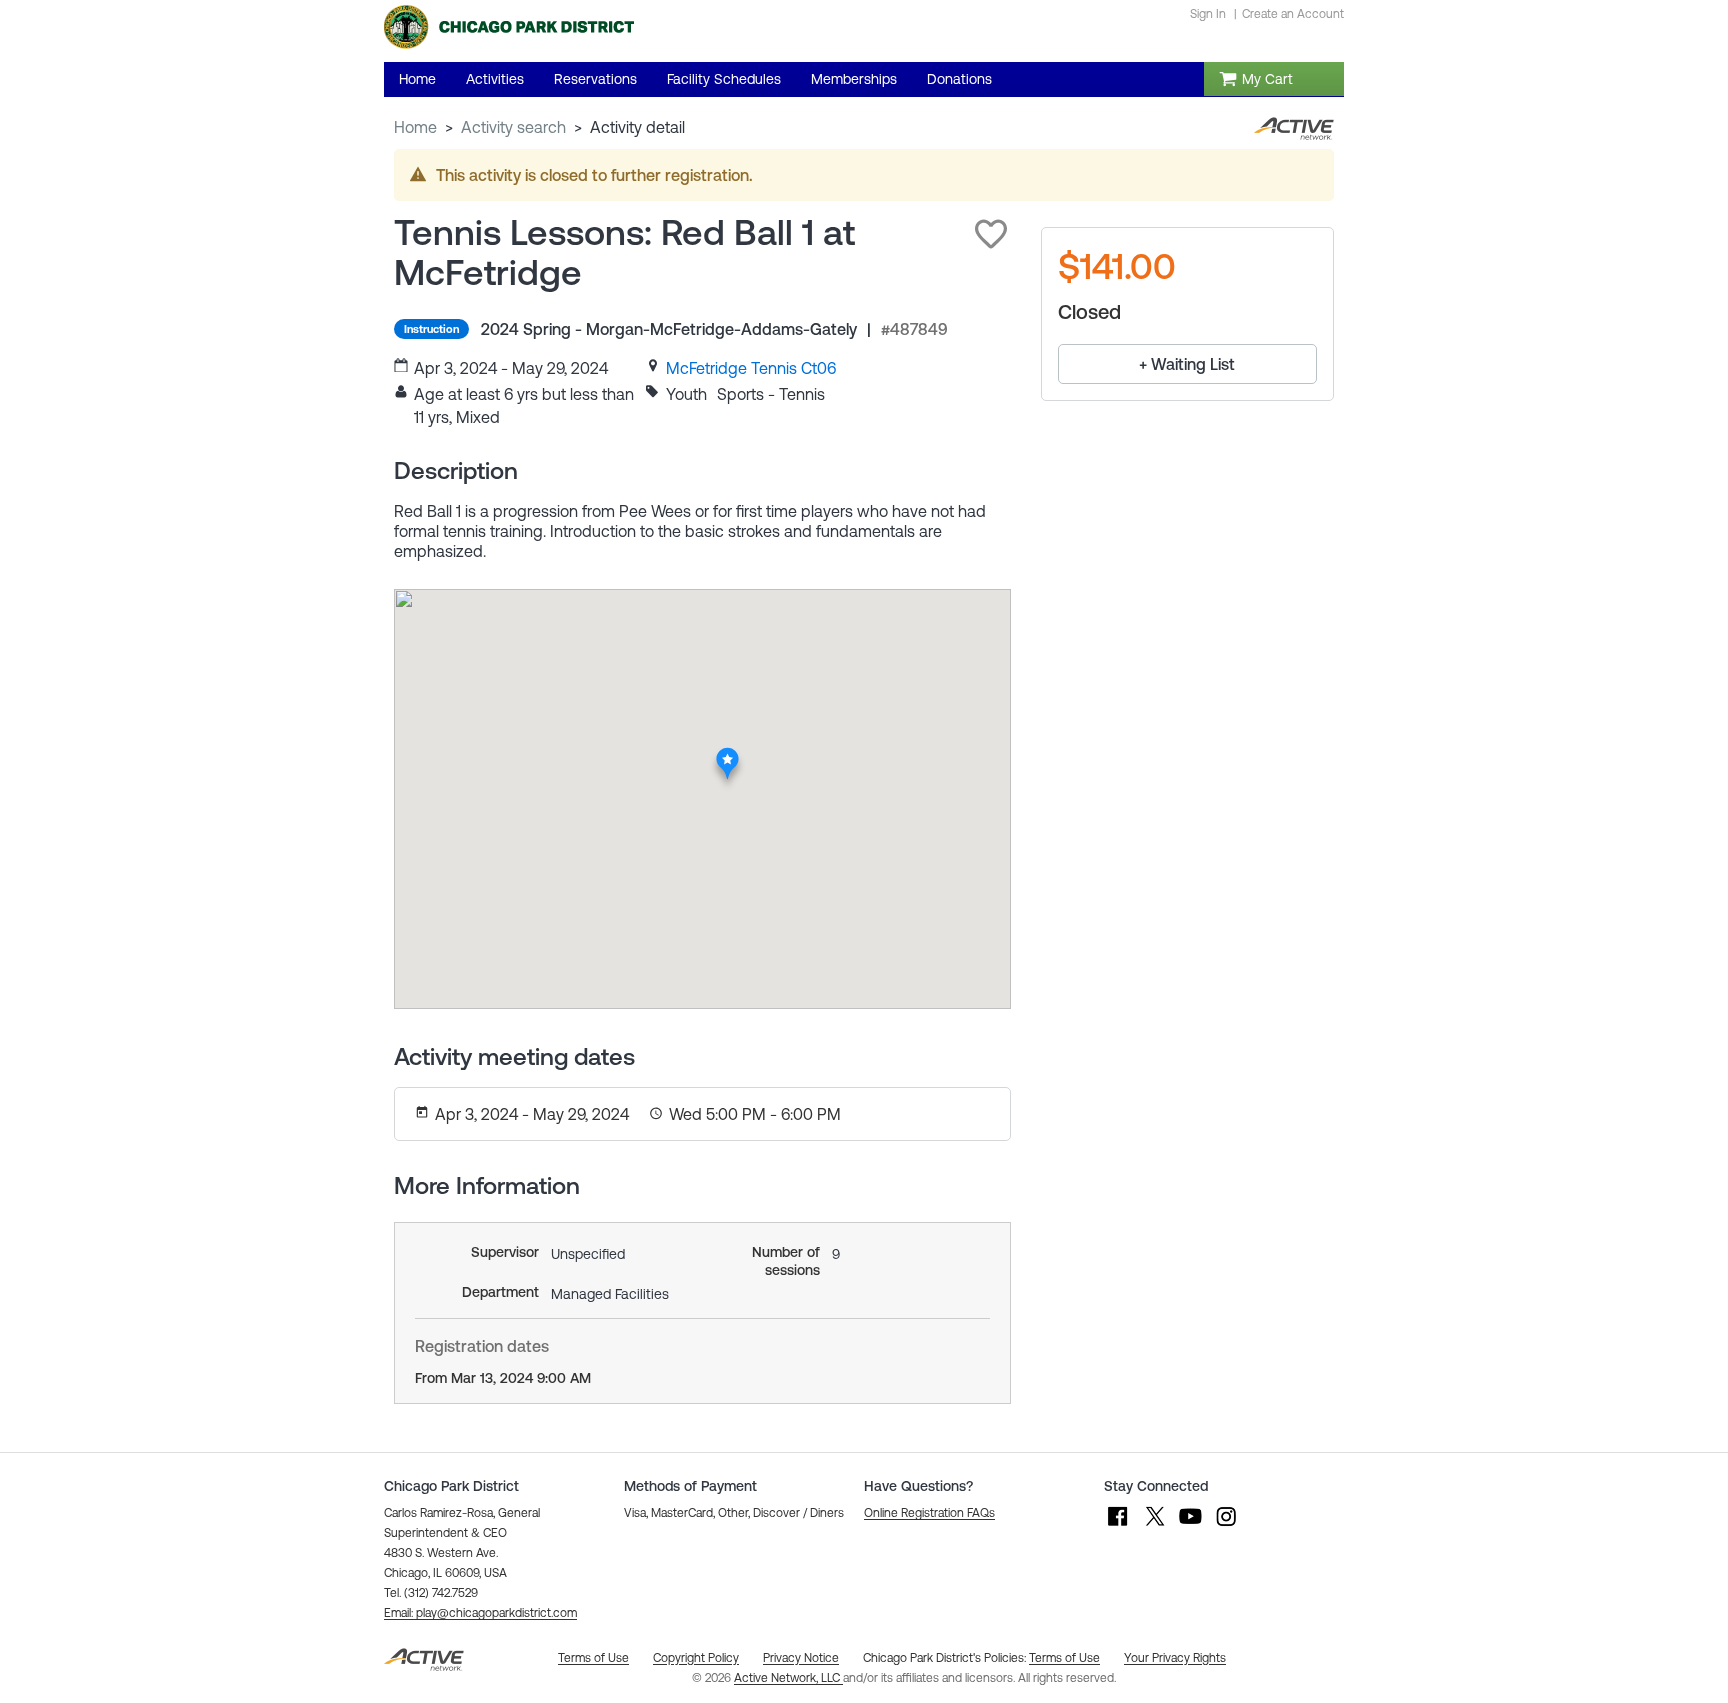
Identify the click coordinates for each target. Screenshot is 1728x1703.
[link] (751, 368)
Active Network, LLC (788, 1678)
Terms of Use (1064, 1658)
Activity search (513, 127)
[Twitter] (1154, 1526)
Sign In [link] (1208, 14)
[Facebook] (1118, 1526)
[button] (991, 234)
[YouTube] (1190, 1526)
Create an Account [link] (1293, 14)
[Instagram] (1226, 1526)
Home (415, 127)
